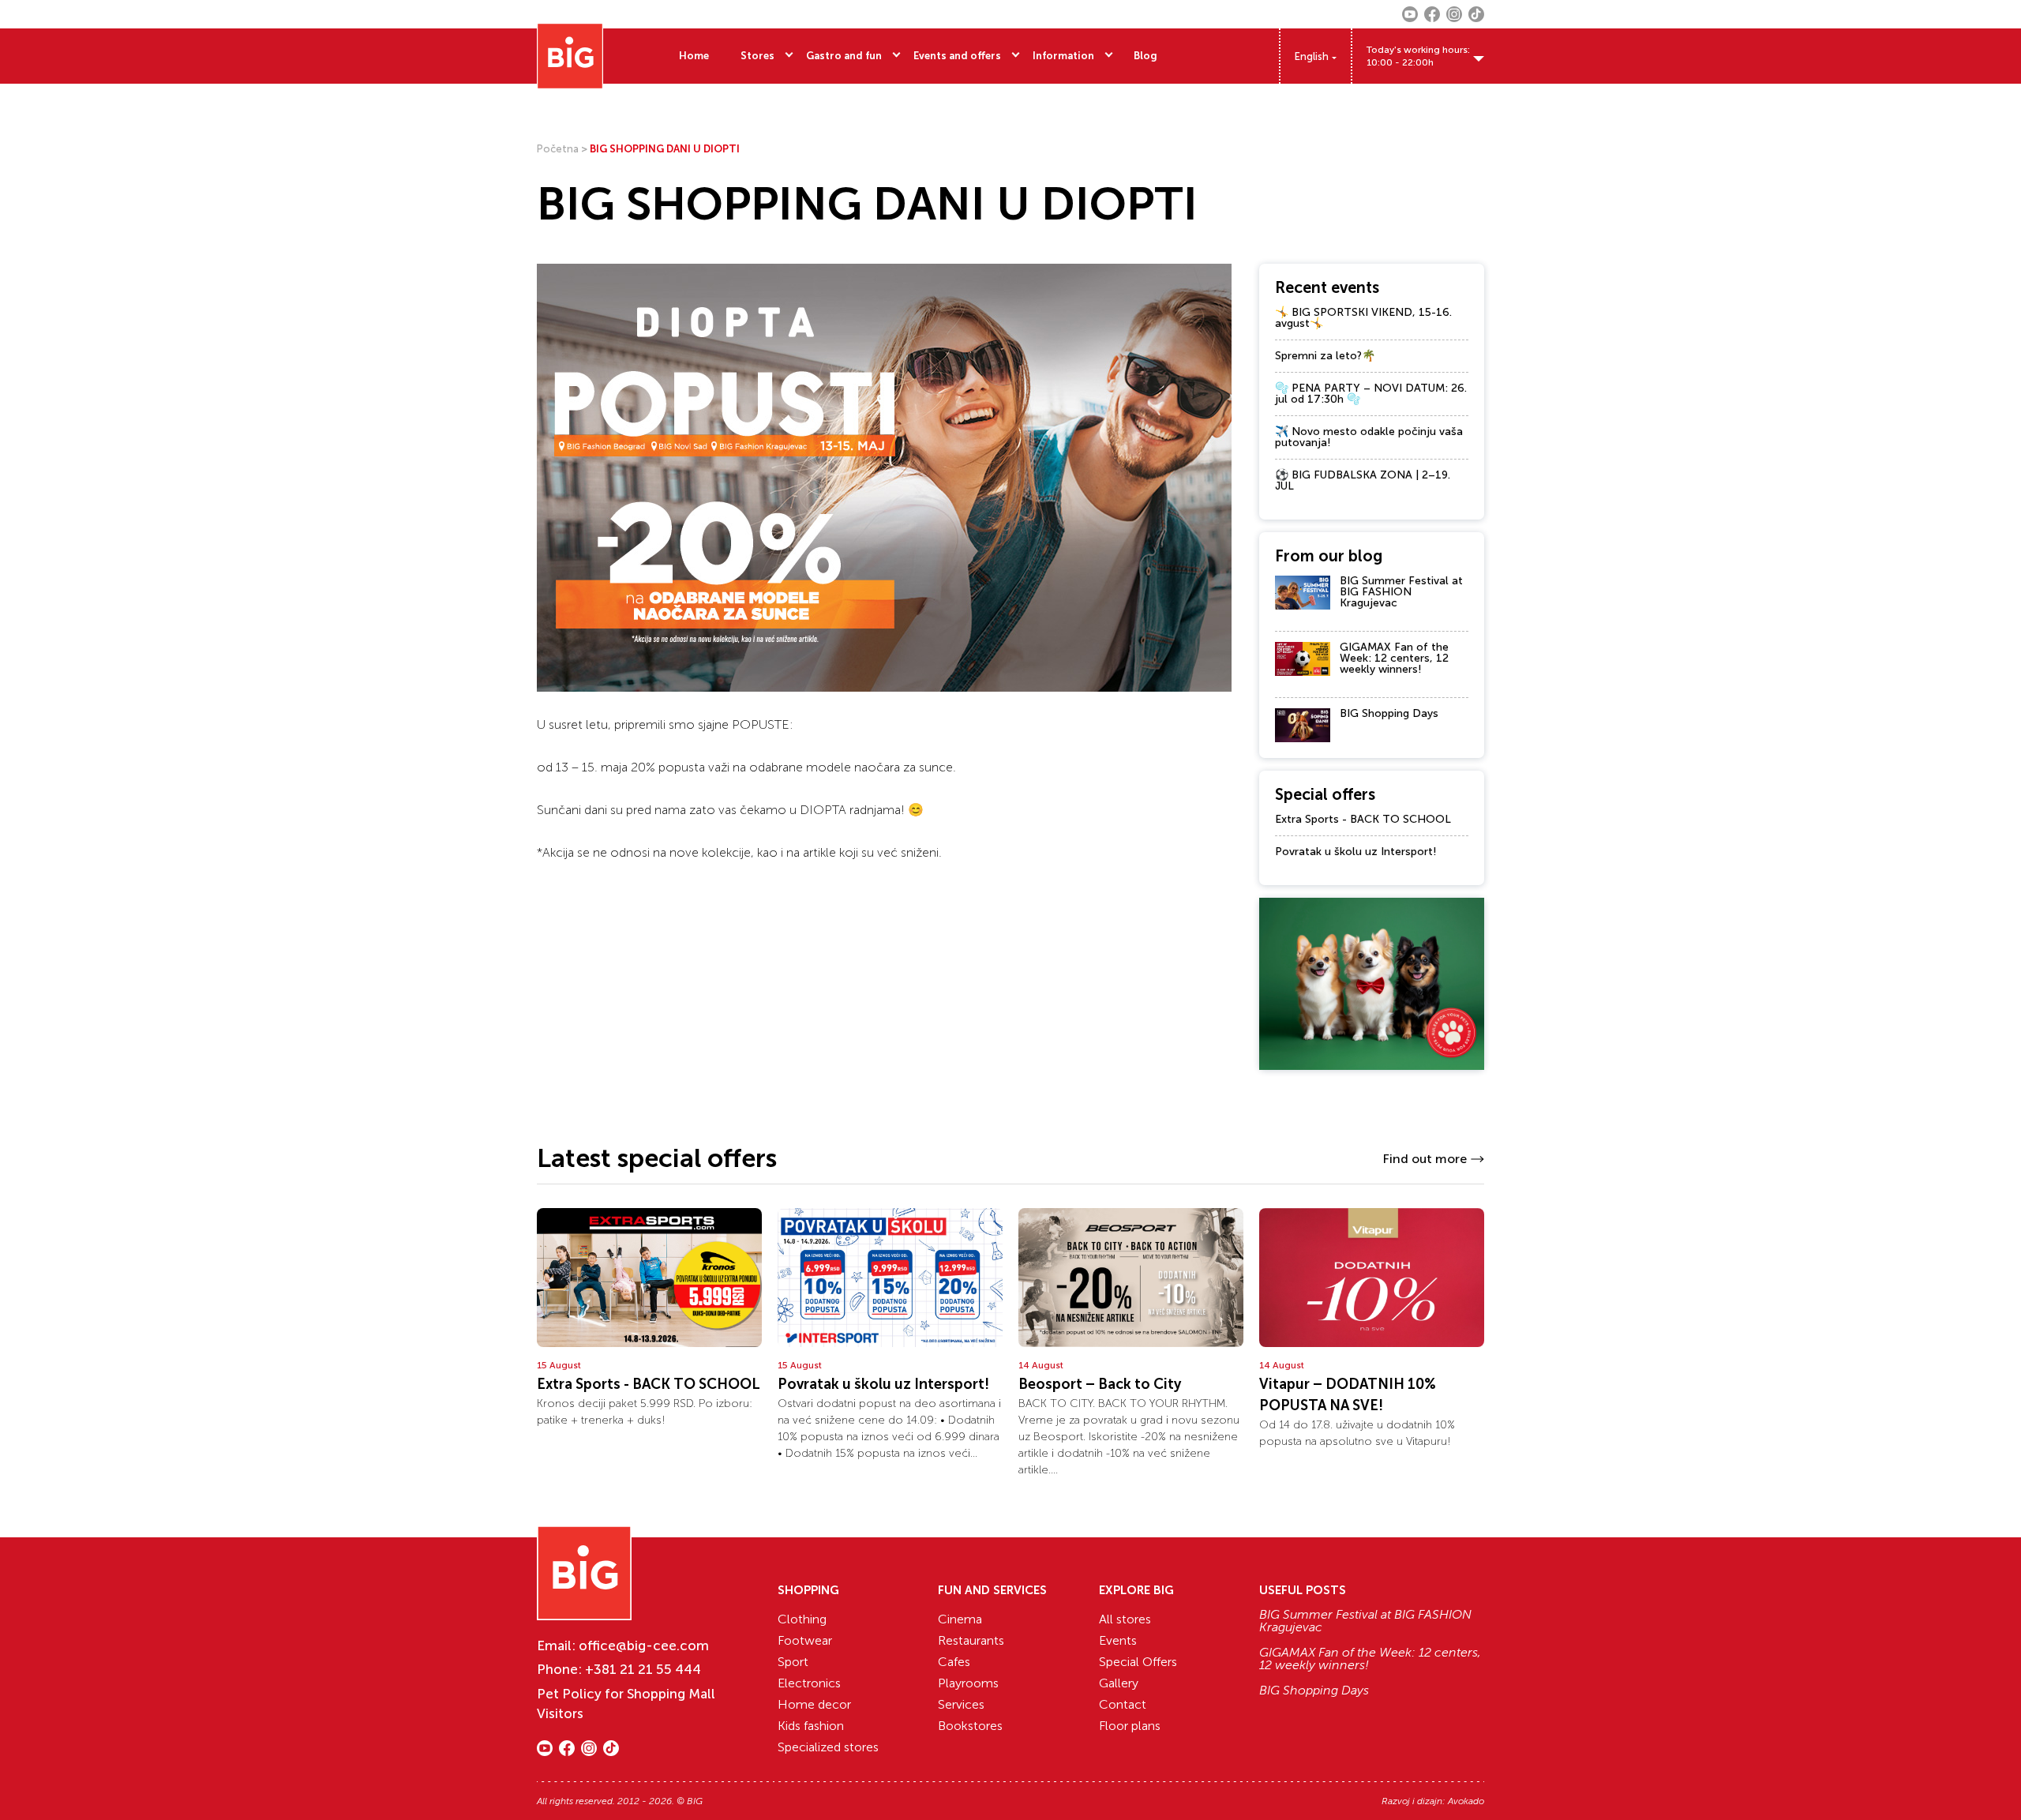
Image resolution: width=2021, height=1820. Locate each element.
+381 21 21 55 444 (643, 1669)
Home (694, 56)
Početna (558, 149)
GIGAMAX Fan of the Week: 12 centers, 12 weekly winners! (1394, 658)
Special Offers (1138, 1662)
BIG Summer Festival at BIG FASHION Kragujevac (1401, 592)
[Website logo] (570, 56)
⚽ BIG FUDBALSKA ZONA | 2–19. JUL (1363, 480)
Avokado (1466, 1801)
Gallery (1119, 1683)
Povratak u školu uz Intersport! (1356, 852)
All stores (1125, 1619)
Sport (793, 1662)
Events (1118, 1640)
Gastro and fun (844, 56)
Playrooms (968, 1683)
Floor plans (1130, 1726)
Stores (757, 56)
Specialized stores (828, 1747)
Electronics (809, 1683)
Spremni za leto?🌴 (1325, 356)
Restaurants (971, 1640)
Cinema (960, 1619)
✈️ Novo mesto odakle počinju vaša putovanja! (1369, 437)
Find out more (1425, 1159)
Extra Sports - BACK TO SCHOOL (1363, 819)
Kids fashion (811, 1726)
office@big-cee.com (644, 1646)
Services (961, 1704)
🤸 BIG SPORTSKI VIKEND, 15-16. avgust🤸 (1363, 318)
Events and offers (957, 56)
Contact (1123, 1704)
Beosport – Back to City (1100, 1384)
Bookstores (970, 1726)
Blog (1145, 56)
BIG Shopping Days (1389, 713)
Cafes (954, 1662)
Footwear (805, 1640)
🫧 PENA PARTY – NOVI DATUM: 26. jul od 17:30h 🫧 (1371, 394)
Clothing (802, 1619)
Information (1063, 56)
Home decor (814, 1704)
